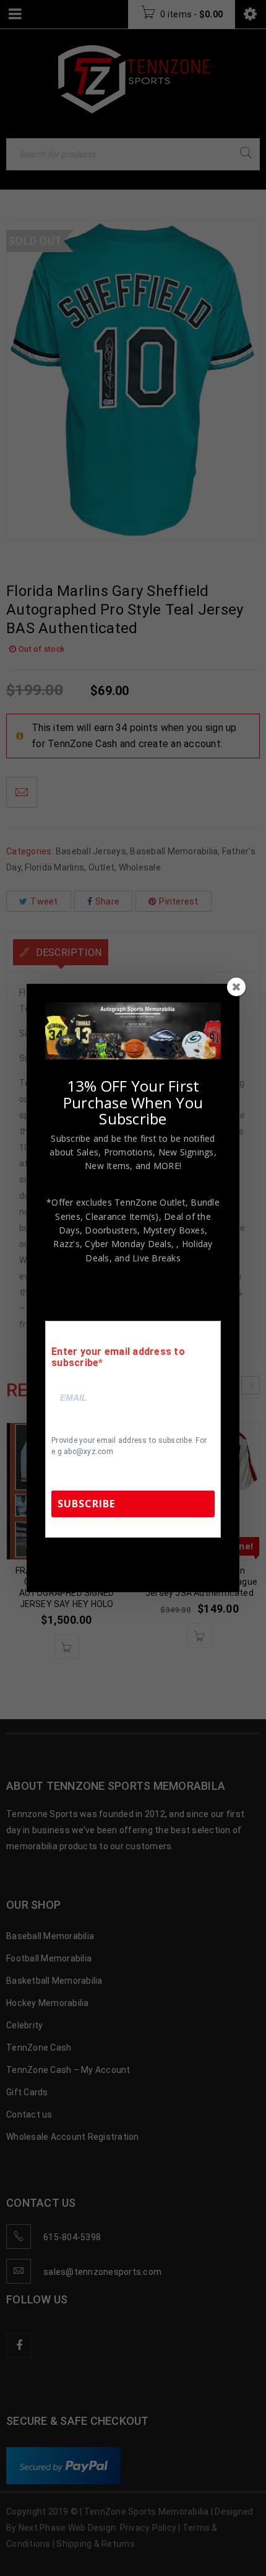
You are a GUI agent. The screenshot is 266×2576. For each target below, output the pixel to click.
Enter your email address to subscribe (118, 1357)
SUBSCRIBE (86, 1504)
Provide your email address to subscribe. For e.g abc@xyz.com (129, 1446)
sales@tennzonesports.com (134, 1563)
